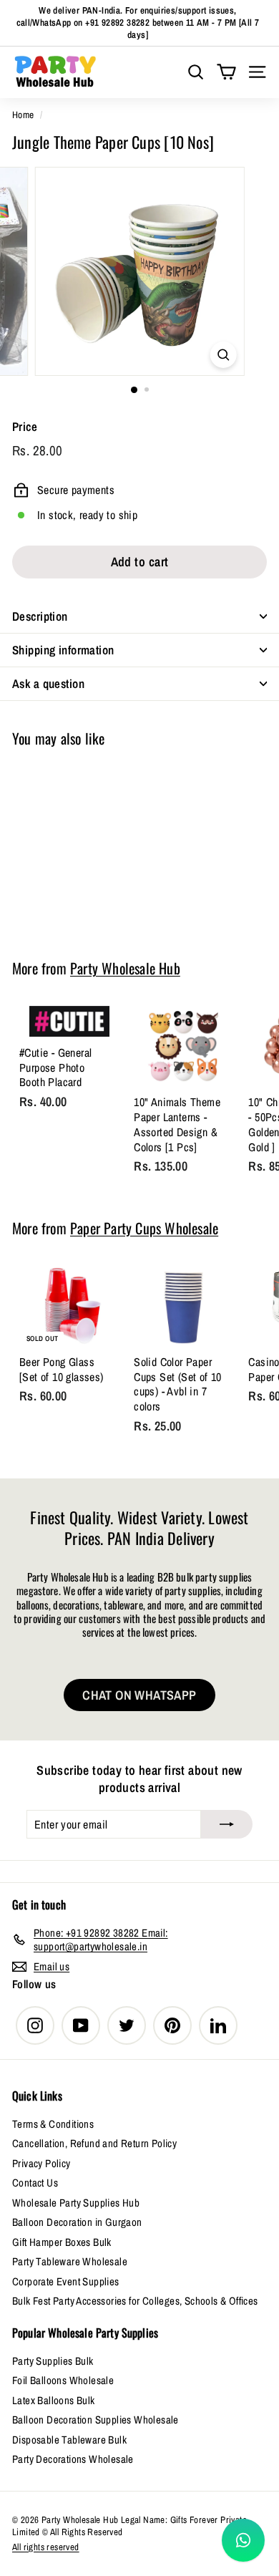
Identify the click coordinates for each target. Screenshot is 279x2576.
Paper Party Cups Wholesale (144, 1228)
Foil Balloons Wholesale (63, 2380)
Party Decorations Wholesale (73, 2459)
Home (23, 115)
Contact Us (35, 2183)
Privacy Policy (41, 2163)
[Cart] (226, 72)
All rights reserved (46, 2547)
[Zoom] (223, 355)
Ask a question (48, 683)
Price (25, 427)
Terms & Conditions (53, 2124)
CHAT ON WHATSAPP (139, 1695)
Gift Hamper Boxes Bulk (62, 2242)
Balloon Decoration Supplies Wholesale (96, 2420)
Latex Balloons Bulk (54, 2400)
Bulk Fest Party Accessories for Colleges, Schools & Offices (135, 2301)
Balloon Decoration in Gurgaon (77, 2222)
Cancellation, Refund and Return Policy (94, 2143)
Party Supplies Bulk (53, 2361)
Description (40, 616)
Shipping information (63, 650)
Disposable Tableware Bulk (69, 2440)
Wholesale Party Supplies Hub (76, 2203)
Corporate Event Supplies (66, 2281)
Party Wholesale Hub (125, 968)
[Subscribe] (227, 1824)
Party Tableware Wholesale (70, 2261)
